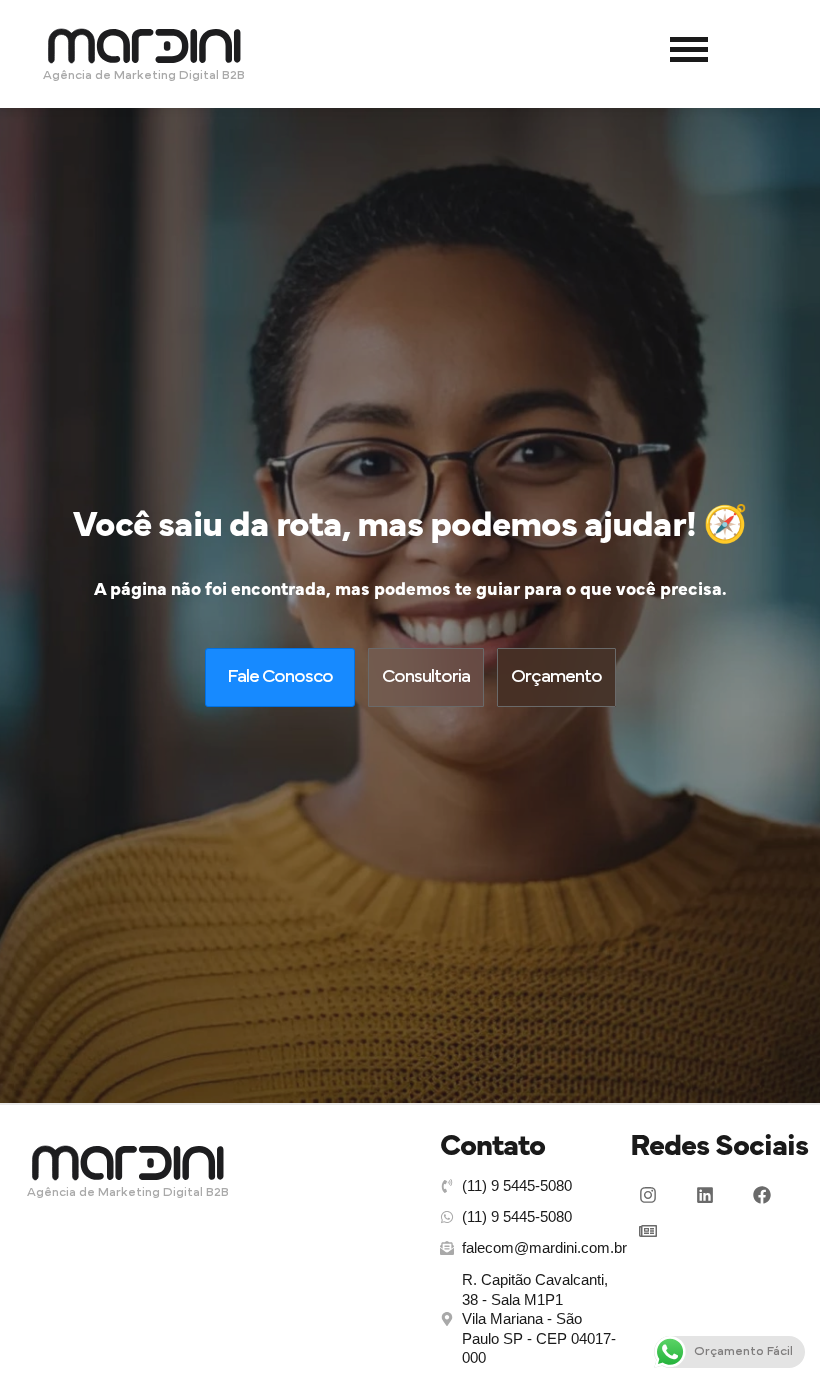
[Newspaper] (648, 1231)
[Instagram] (648, 1195)
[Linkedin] (705, 1195)
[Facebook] (762, 1195)
